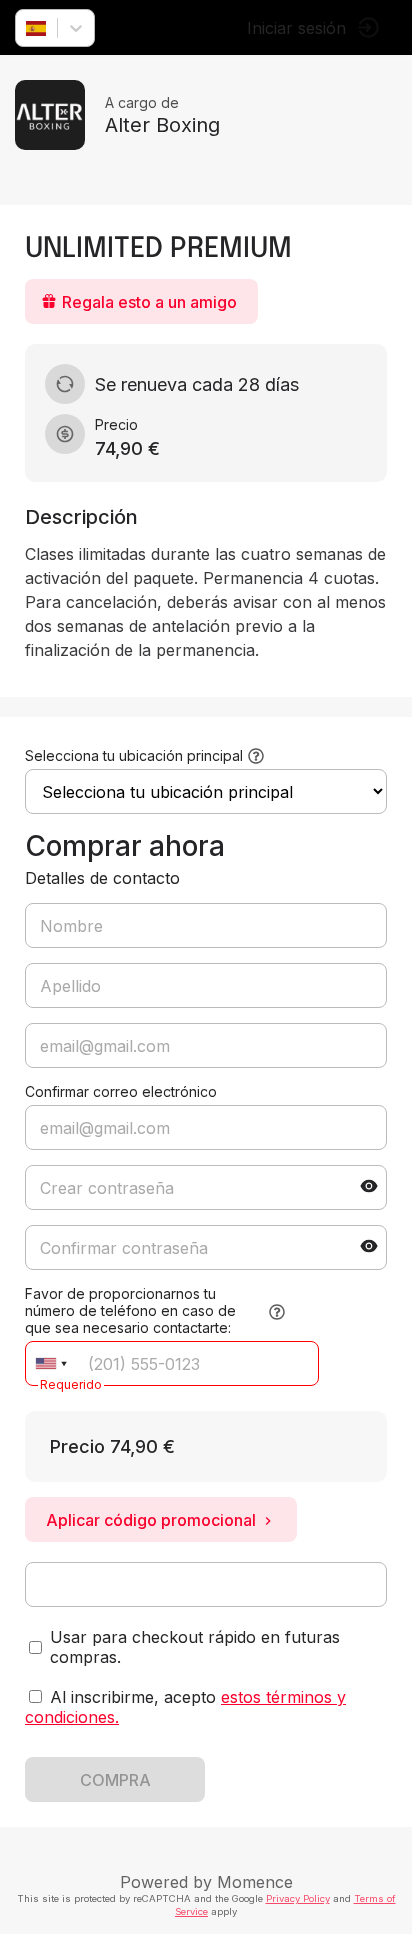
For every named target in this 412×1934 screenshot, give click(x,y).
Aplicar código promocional (151, 1520)
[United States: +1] (51, 1363)
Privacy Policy (298, 1898)
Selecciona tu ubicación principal (134, 755)
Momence (255, 1882)
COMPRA (115, 1780)
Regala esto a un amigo (149, 302)
